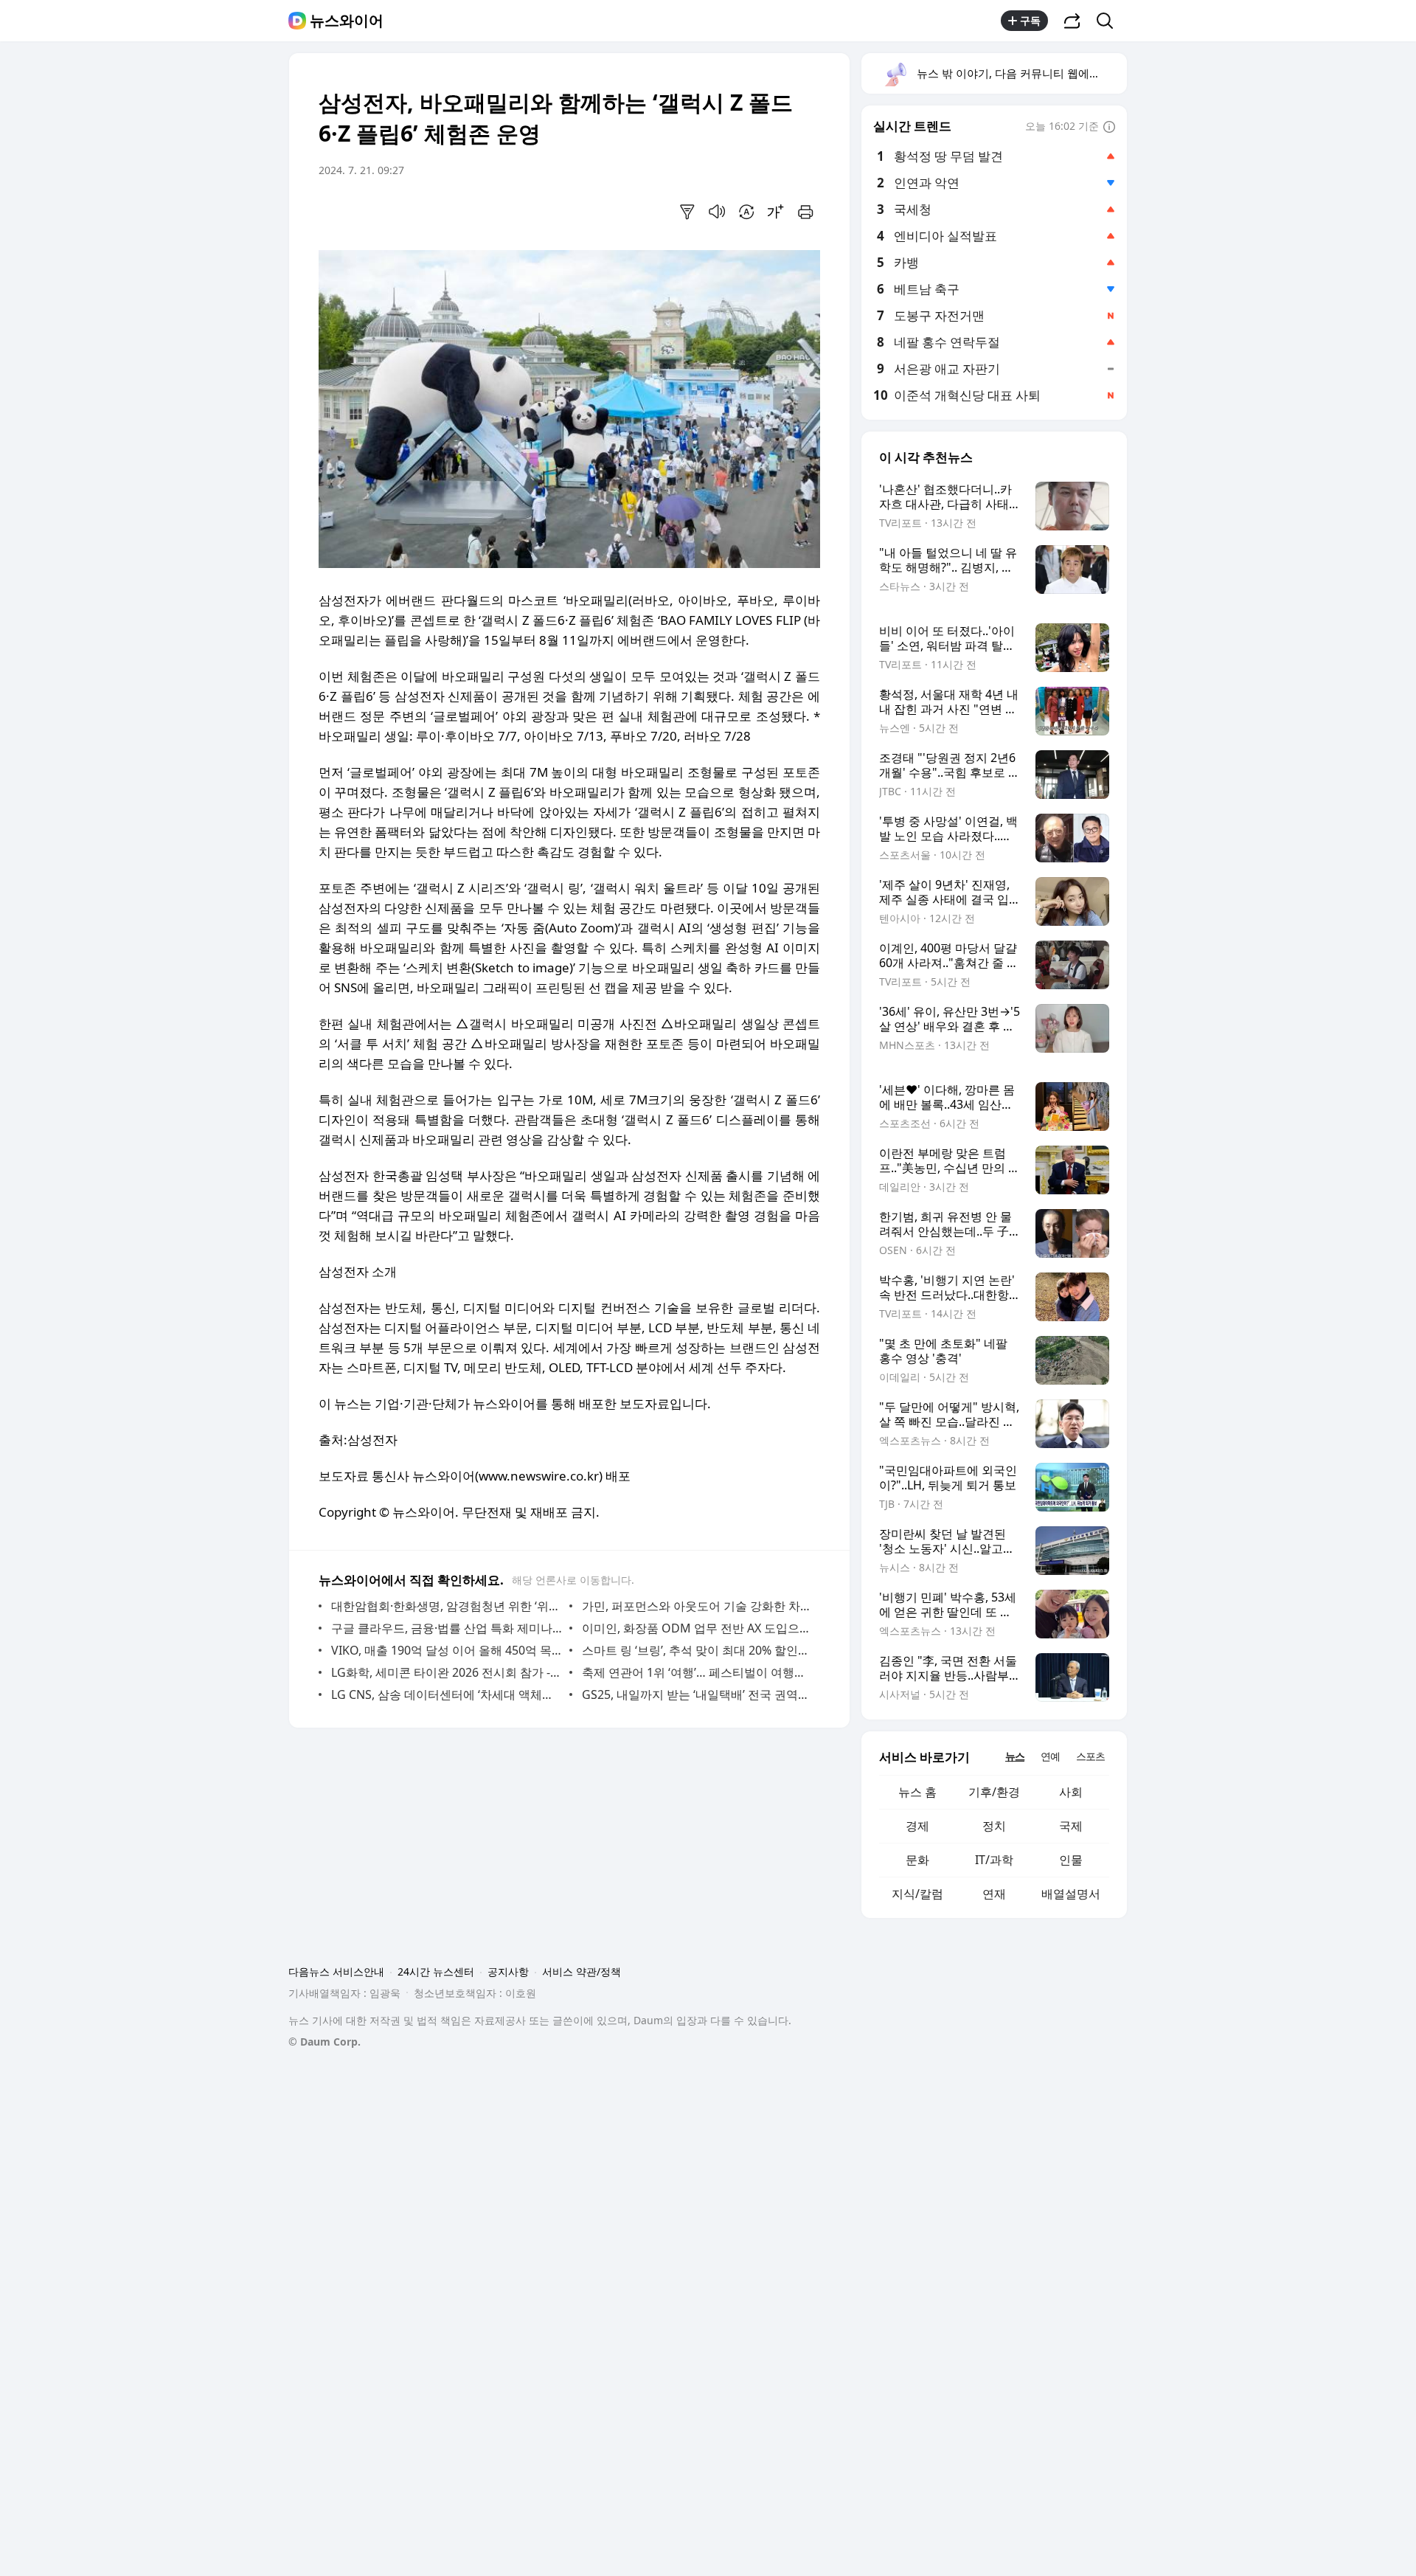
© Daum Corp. (324, 2042)
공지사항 (508, 1971)
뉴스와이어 (347, 21)
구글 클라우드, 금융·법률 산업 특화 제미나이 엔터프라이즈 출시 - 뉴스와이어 (447, 1628)
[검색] (1110, 21)
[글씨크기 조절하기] (776, 212)
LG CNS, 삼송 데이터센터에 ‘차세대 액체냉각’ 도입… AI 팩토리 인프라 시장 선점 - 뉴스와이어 (447, 1694)
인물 (1071, 1860)
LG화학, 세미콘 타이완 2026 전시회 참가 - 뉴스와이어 (447, 1672)
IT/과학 (994, 1860)
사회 (1071, 1792)
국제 (1071, 1826)
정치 (994, 1826)
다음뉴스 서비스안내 (336, 1971)
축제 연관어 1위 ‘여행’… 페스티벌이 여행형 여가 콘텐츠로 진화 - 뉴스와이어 (697, 1672)
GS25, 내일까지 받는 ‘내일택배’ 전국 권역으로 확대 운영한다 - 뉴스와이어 (697, 1694)
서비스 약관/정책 (582, 1971)
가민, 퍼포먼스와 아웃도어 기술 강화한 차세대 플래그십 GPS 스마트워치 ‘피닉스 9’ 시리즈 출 (697, 1606)
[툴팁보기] (1109, 128)
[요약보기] (687, 212)
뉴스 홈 (917, 1792)
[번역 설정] (746, 212)
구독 (1030, 20)
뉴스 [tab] (1015, 1756)
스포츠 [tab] (1090, 1756)
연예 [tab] (1050, 1756)
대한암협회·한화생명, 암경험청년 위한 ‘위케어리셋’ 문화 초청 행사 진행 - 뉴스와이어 (447, 1606)
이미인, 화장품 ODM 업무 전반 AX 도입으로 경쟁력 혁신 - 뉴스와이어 (697, 1628)
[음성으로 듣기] (717, 212)
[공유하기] (1072, 21)
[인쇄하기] (805, 212)
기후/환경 (994, 1792)
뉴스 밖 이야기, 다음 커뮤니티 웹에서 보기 (1021, 73)
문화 (917, 1860)
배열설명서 (1071, 1894)
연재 (994, 1894)
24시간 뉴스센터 (436, 1971)
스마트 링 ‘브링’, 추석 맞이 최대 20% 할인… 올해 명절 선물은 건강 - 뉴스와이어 (697, 1650)
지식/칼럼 (917, 1894)
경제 (917, 1826)
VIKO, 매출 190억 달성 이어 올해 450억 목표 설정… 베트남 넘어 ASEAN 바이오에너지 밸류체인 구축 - (447, 1650)
